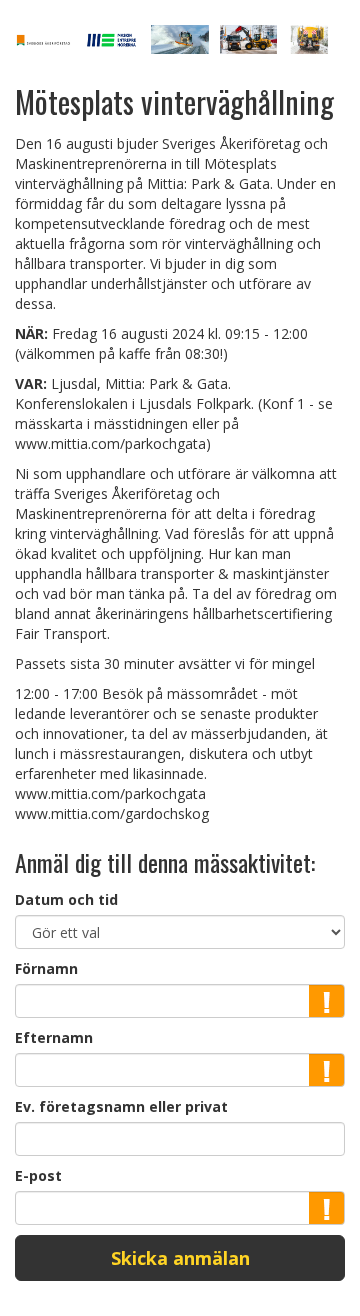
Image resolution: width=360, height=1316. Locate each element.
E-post (38, 1175)
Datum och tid (66, 899)
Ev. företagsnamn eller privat (121, 1106)
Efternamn (54, 1037)
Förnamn (46, 968)
